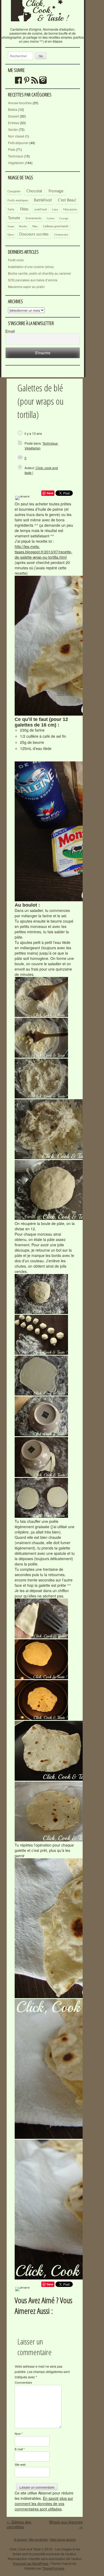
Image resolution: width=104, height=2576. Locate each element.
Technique (16, 156)
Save (50, 493)
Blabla (13, 109)
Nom (19, 2433)
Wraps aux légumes (66, 2524)
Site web (20, 2464)
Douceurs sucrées (34, 234)
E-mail (20, 2449)
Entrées (14, 123)
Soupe (11, 227)
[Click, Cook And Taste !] (43, 25)
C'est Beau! (67, 200)
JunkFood (40, 210)
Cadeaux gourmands (56, 226)
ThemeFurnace (53, 2568)
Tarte (11, 210)
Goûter (13, 129)
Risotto (23, 226)
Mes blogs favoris (63, 2539)
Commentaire (23, 2382)
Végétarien (16, 163)
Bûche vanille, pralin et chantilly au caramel (39, 273)
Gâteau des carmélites (19, 2524)
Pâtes (35, 226)
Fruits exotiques (18, 201)
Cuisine (51, 219)
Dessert (14, 116)
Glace (11, 235)
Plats (12, 149)
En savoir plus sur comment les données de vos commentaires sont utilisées (44, 2504)
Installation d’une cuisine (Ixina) (31, 267)
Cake (55, 210)
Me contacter (39, 2539)
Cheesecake (61, 235)
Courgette (14, 191)
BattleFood (43, 200)
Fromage (56, 191)
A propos (20, 2539)
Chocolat (34, 191)
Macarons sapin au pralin (26, 287)
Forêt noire (16, 260)
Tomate (14, 218)
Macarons (70, 209)
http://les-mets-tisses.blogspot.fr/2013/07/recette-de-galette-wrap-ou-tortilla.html (43, 552)
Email (10, 331)
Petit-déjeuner (18, 143)
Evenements (34, 218)
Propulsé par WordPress (31, 2563)
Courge (64, 218)
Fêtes (24, 209)
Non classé (16, 136)
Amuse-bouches (20, 103)
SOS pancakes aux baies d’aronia (33, 280)
